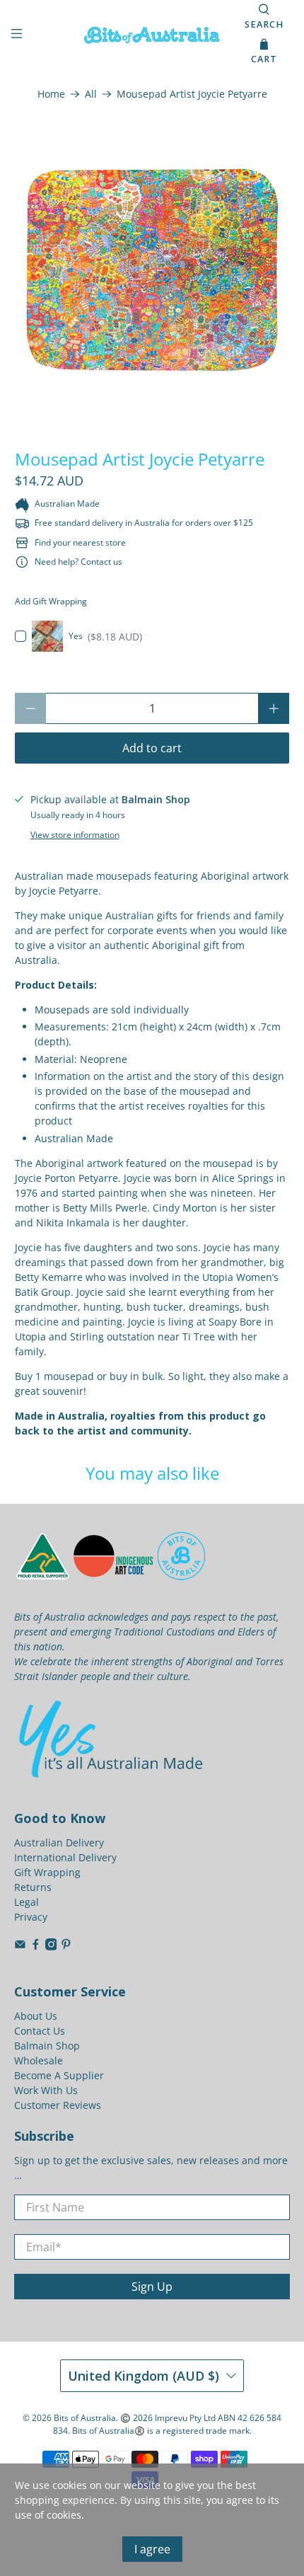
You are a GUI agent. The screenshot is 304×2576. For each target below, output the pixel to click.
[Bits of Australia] (152, 35)
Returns (33, 1887)
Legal (27, 1902)
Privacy (31, 1917)
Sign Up (152, 2287)
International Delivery (65, 1857)
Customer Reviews (58, 2105)
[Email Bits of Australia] (20, 1947)
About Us (36, 2016)
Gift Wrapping (47, 1872)
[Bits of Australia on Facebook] (36, 1947)
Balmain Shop (47, 2046)
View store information (75, 834)
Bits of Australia (85, 2418)
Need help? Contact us (78, 562)
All (91, 94)
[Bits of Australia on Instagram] (51, 1947)
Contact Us (40, 2031)
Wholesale (39, 2060)
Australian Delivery (59, 1842)
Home (51, 94)
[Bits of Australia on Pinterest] (66, 1947)
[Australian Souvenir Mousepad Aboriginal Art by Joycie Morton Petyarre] (152, 270)
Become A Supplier (59, 2075)
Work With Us (46, 2090)
